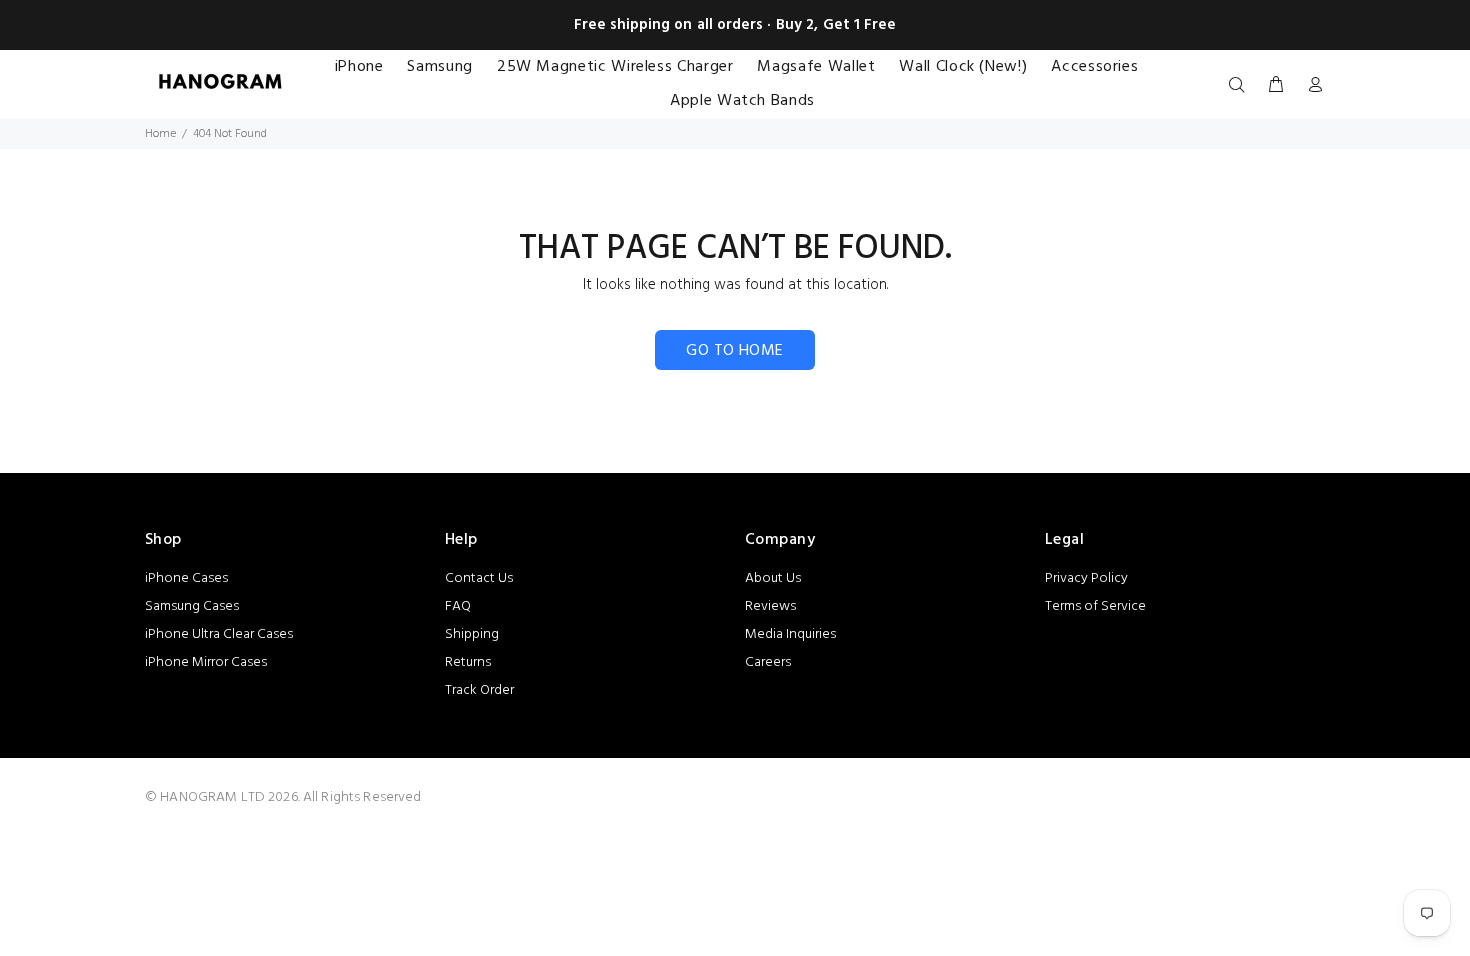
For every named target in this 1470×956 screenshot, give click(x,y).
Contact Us (479, 578)
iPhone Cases (186, 578)
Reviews (770, 606)
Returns (468, 662)
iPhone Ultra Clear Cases (219, 634)
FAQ (458, 606)
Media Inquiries (790, 634)
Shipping (472, 634)
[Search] (1241, 86)
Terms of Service (1095, 606)
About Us (773, 578)
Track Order (479, 690)
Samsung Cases (192, 606)
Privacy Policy (1086, 578)
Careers (768, 662)
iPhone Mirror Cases (206, 662)
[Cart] (1276, 86)
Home (160, 134)
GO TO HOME (735, 351)
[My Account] (1311, 86)
